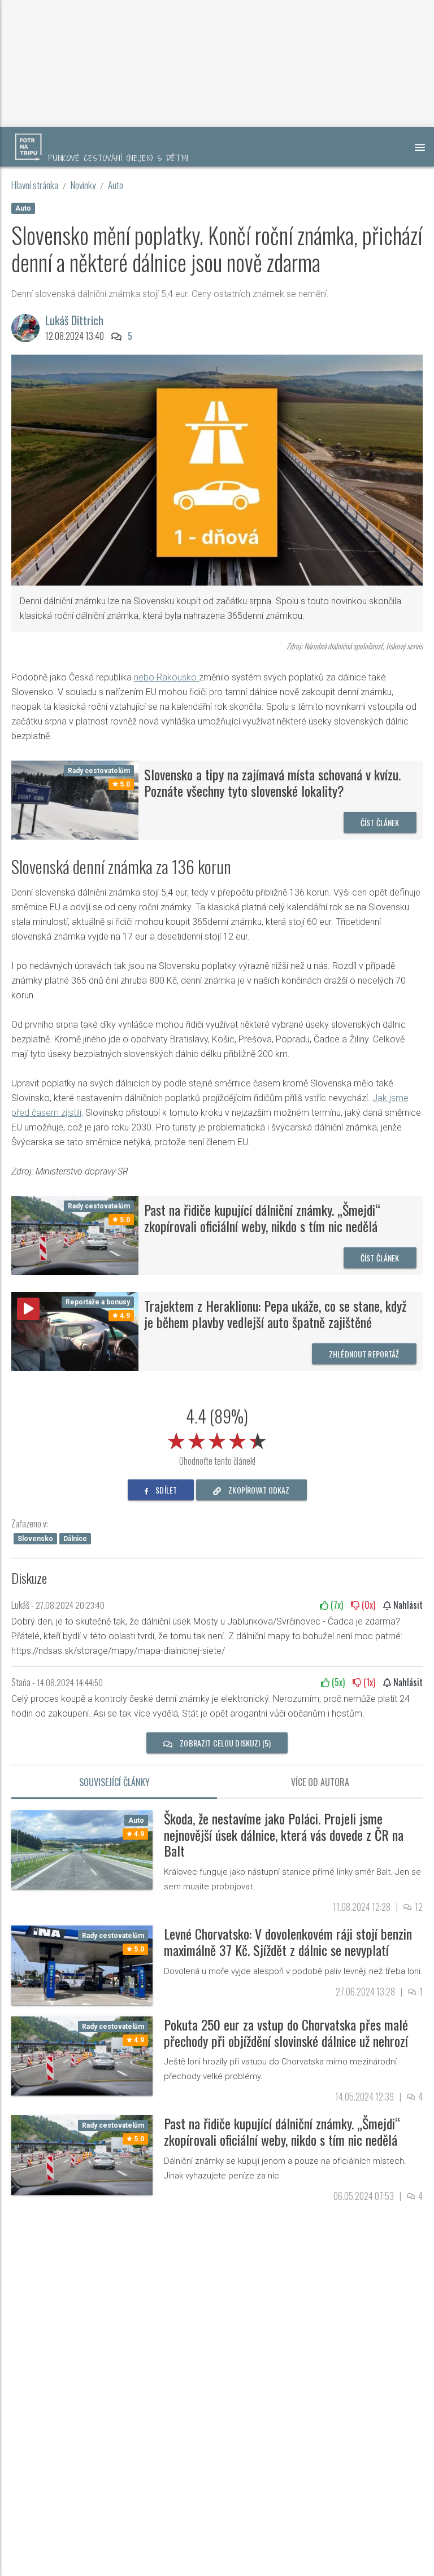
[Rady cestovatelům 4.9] (82, 2055)
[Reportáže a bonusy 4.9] (75, 1331)
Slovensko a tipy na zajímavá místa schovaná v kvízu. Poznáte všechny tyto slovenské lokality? (272, 782)
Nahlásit (407, 1605)
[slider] (217, 1439)
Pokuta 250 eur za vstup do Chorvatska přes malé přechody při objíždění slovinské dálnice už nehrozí (286, 2033)
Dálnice (75, 1539)
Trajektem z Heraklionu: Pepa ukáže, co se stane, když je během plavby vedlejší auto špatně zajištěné (275, 1314)
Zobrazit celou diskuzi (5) (224, 1743)
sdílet (165, 1490)
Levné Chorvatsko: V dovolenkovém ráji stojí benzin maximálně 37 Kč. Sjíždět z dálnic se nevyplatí (288, 1942)
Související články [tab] (114, 1782)
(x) (336, 1605)
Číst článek (380, 822)
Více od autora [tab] (320, 1782)
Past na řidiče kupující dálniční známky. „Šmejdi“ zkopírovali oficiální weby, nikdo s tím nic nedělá (262, 1218)
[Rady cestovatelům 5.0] (75, 799)
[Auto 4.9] (82, 1849)
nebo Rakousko (166, 677)
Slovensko (35, 1539)
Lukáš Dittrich (74, 320)
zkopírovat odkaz (258, 1490)
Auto (116, 185)
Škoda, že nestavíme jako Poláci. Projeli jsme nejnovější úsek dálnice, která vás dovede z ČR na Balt (284, 1835)
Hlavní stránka (35, 185)
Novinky (83, 185)
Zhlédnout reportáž (364, 1354)
